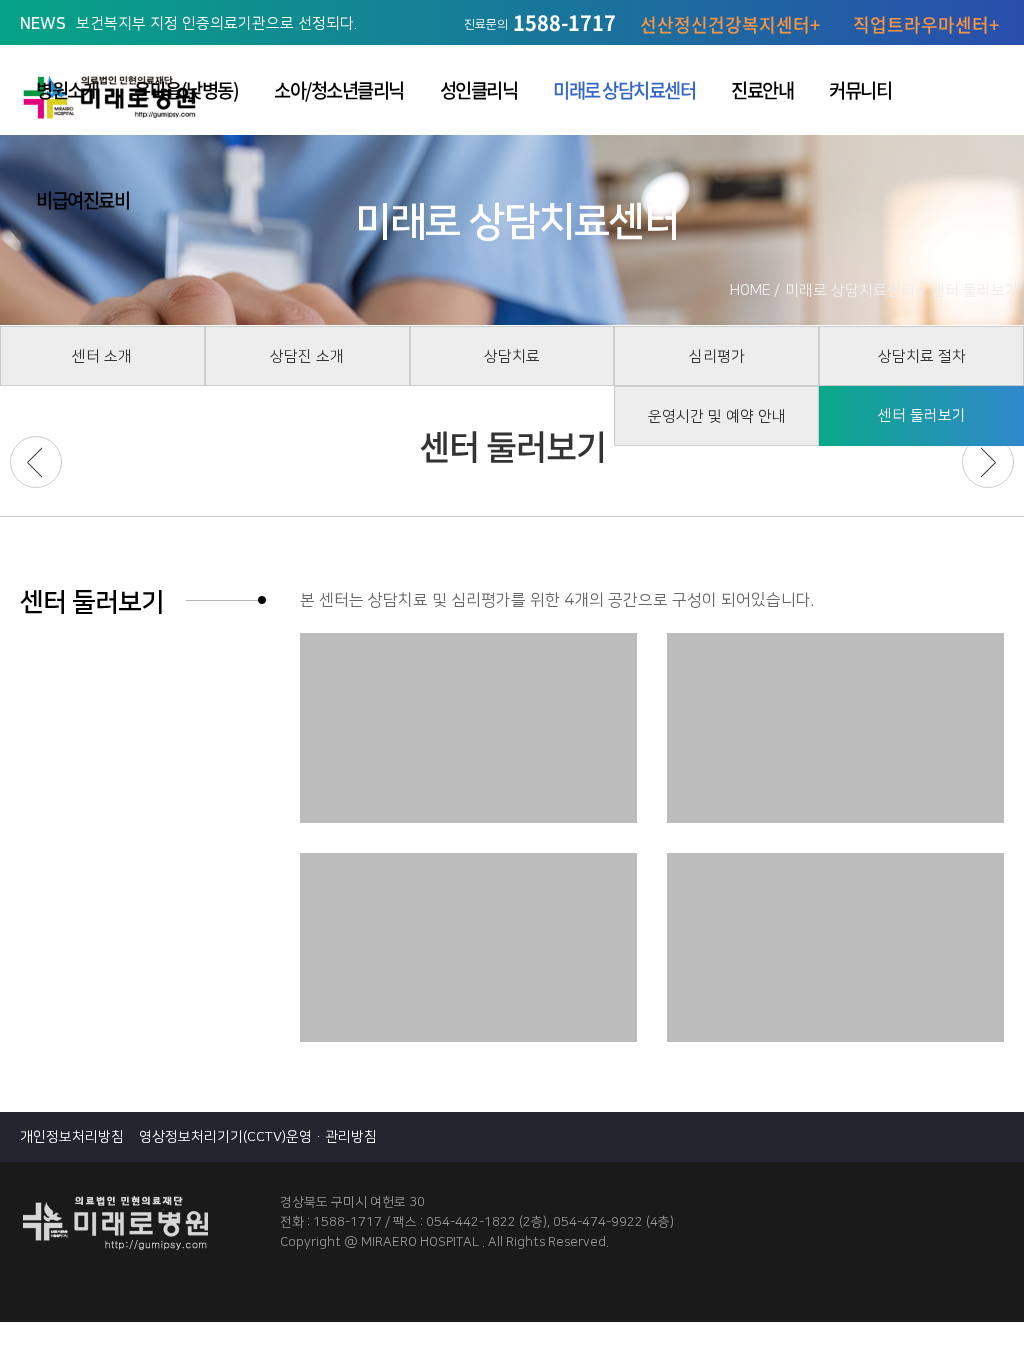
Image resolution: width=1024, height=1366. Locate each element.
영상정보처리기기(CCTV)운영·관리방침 (258, 1137)
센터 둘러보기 (922, 415)
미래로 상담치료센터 (624, 90)
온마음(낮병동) (186, 90)
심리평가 (717, 356)
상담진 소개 (307, 356)
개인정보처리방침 (72, 1137)
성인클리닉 (479, 90)
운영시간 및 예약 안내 (717, 416)
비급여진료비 (82, 200)
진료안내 (762, 90)
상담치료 (512, 356)
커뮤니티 (860, 90)
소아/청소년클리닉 (339, 90)
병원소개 (67, 90)
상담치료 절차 (922, 356)
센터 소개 (102, 356)
